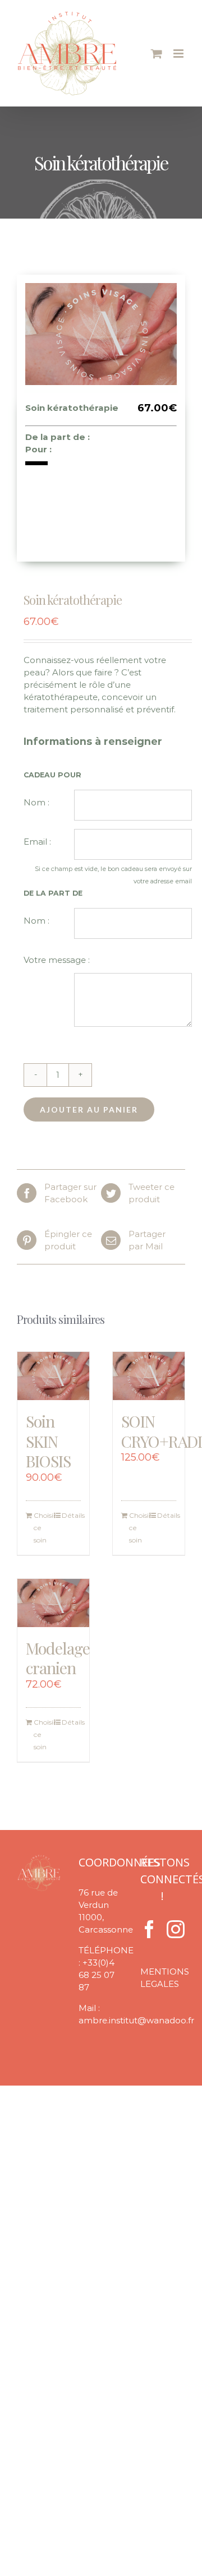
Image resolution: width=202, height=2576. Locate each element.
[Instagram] (176, 1929)
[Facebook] (149, 1929)
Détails (71, 1515)
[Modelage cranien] (53, 1603)
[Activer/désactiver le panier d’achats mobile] (157, 54)
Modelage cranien (58, 1658)
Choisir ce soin (43, 1528)
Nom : (36, 802)
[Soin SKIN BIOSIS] (53, 1376)
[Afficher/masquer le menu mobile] (179, 54)
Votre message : (57, 960)
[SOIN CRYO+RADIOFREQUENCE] (149, 1376)
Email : (37, 842)
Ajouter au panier (89, 1109)
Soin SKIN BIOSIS (48, 1441)
